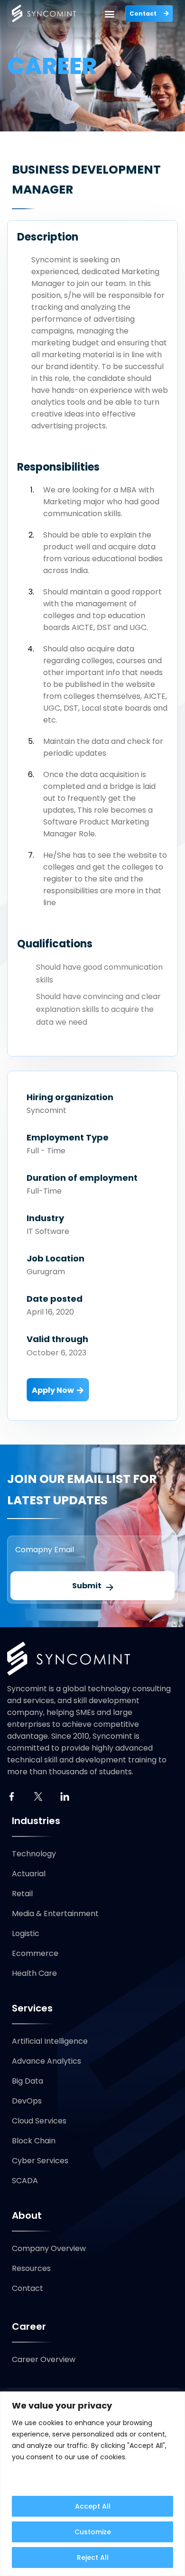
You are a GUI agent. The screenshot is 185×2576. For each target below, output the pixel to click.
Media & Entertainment (55, 1913)
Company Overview (49, 2248)
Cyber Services (40, 2161)
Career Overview (44, 2359)
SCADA (25, 2181)
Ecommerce (35, 1953)
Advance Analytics (46, 2061)
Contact (28, 2288)
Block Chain (34, 2141)
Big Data (28, 2081)
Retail (22, 1894)
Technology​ (34, 1854)
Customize (93, 2532)
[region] (92, 2484)
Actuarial (29, 1874)
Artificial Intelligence (50, 2041)
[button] (110, 14)
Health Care (34, 1973)
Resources (31, 2268)
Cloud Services (39, 2121)
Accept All (93, 2506)
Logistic (26, 1933)
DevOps (27, 2101)
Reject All (93, 2557)
